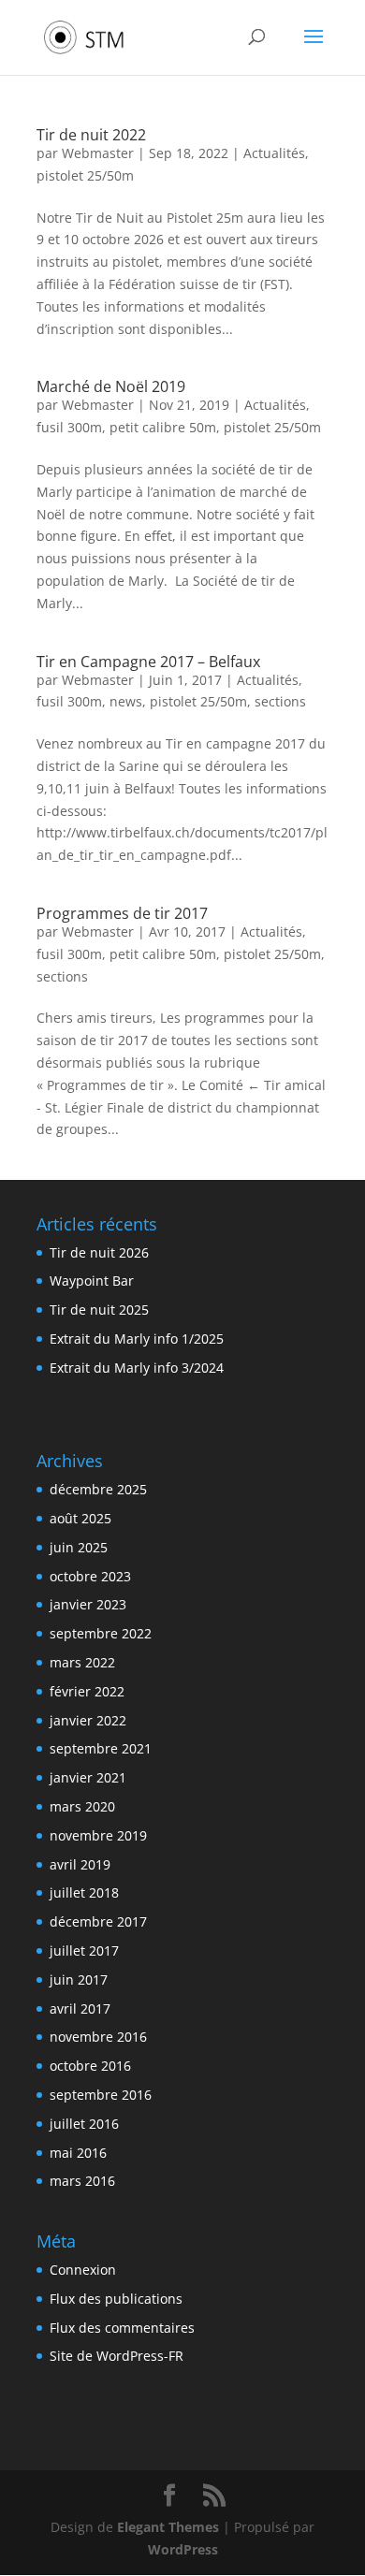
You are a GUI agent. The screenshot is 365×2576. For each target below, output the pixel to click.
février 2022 (87, 1691)
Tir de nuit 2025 (99, 1310)
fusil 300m (69, 427)
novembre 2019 (98, 1835)
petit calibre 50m (163, 427)
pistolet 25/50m (85, 175)
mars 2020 (82, 1806)
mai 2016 (78, 2153)
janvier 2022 (88, 1720)
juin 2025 (79, 1547)
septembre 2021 (101, 1748)
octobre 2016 (90, 2066)
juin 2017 (79, 1979)
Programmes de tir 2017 (122, 913)
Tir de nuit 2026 (99, 1252)
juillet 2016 (84, 2124)
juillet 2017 (84, 1950)
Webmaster (98, 153)
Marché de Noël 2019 (111, 386)
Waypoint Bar (92, 1281)
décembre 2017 (98, 1921)
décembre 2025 (98, 1489)
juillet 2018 (84, 1892)
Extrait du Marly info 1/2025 (137, 1339)
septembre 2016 (101, 2095)
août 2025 (80, 1518)
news (126, 701)
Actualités (274, 153)
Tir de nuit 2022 (91, 135)
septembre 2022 (101, 1633)
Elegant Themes (168, 2527)
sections (280, 701)
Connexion (83, 2270)
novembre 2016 (98, 2037)
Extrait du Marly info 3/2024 (137, 1368)
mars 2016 (82, 2181)
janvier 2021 (88, 1777)
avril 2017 (80, 2008)
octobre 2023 (90, 1576)
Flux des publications (116, 2299)
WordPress (183, 2549)
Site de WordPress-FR (117, 2356)
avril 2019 (80, 1864)
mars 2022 (82, 1662)
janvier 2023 (88, 1604)
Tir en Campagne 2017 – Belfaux (148, 662)
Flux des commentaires (122, 2328)
